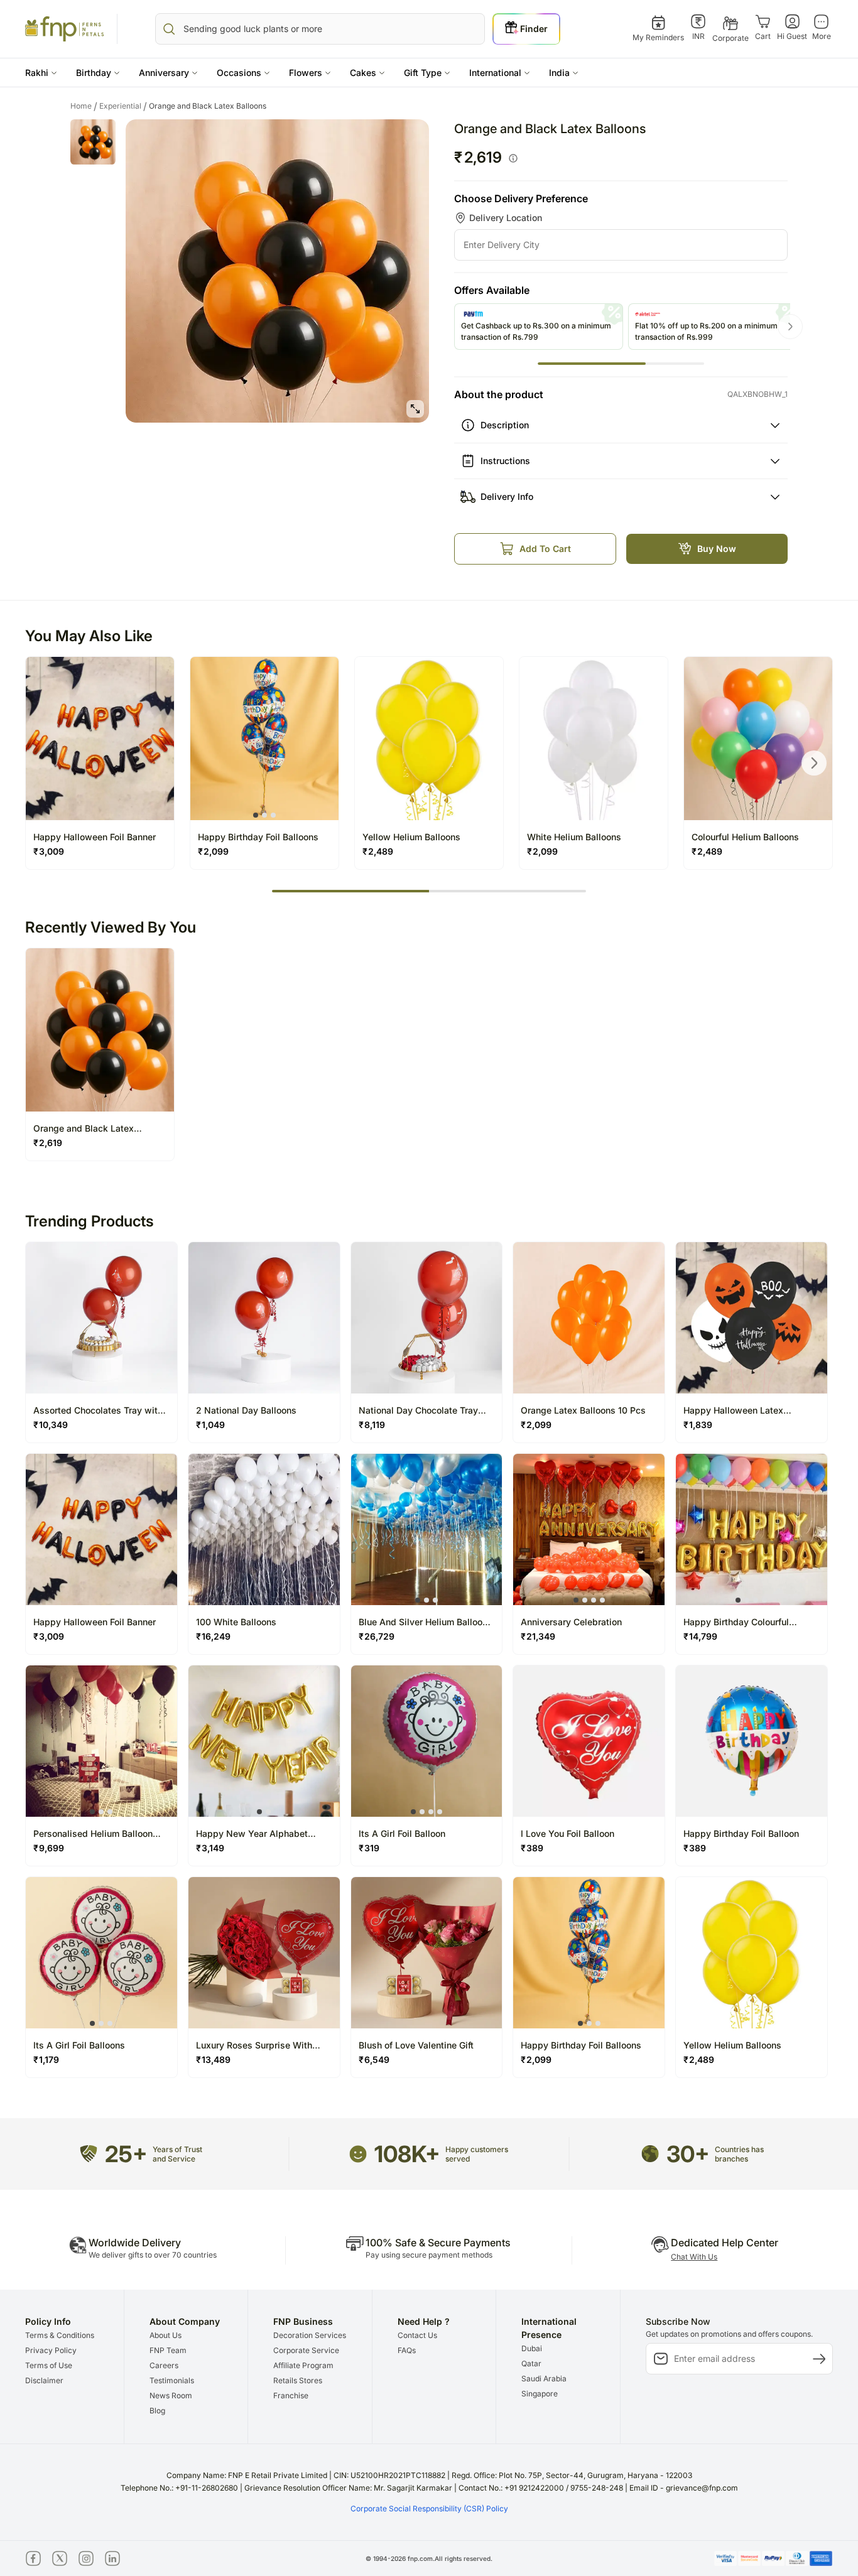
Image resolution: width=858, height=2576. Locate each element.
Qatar (531, 2363)
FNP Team (168, 2350)
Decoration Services (310, 2335)
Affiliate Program (303, 2365)
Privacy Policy (51, 2350)
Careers (164, 2365)
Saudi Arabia (544, 2378)
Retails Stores (298, 2380)
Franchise (291, 2395)
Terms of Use (49, 2365)
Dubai (532, 2348)
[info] (513, 158)
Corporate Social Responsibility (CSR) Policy (429, 2508)
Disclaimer (44, 2380)
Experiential (123, 106)
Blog (157, 2411)
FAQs (407, 2350)
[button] (41, 73)
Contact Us (417, 2335)
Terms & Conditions (60, 2335)
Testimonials (172, 2380)
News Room (171, 2395)
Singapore (540, 2394)
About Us (166, 2335)
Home (84, 106)
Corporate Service (306, 2350)
